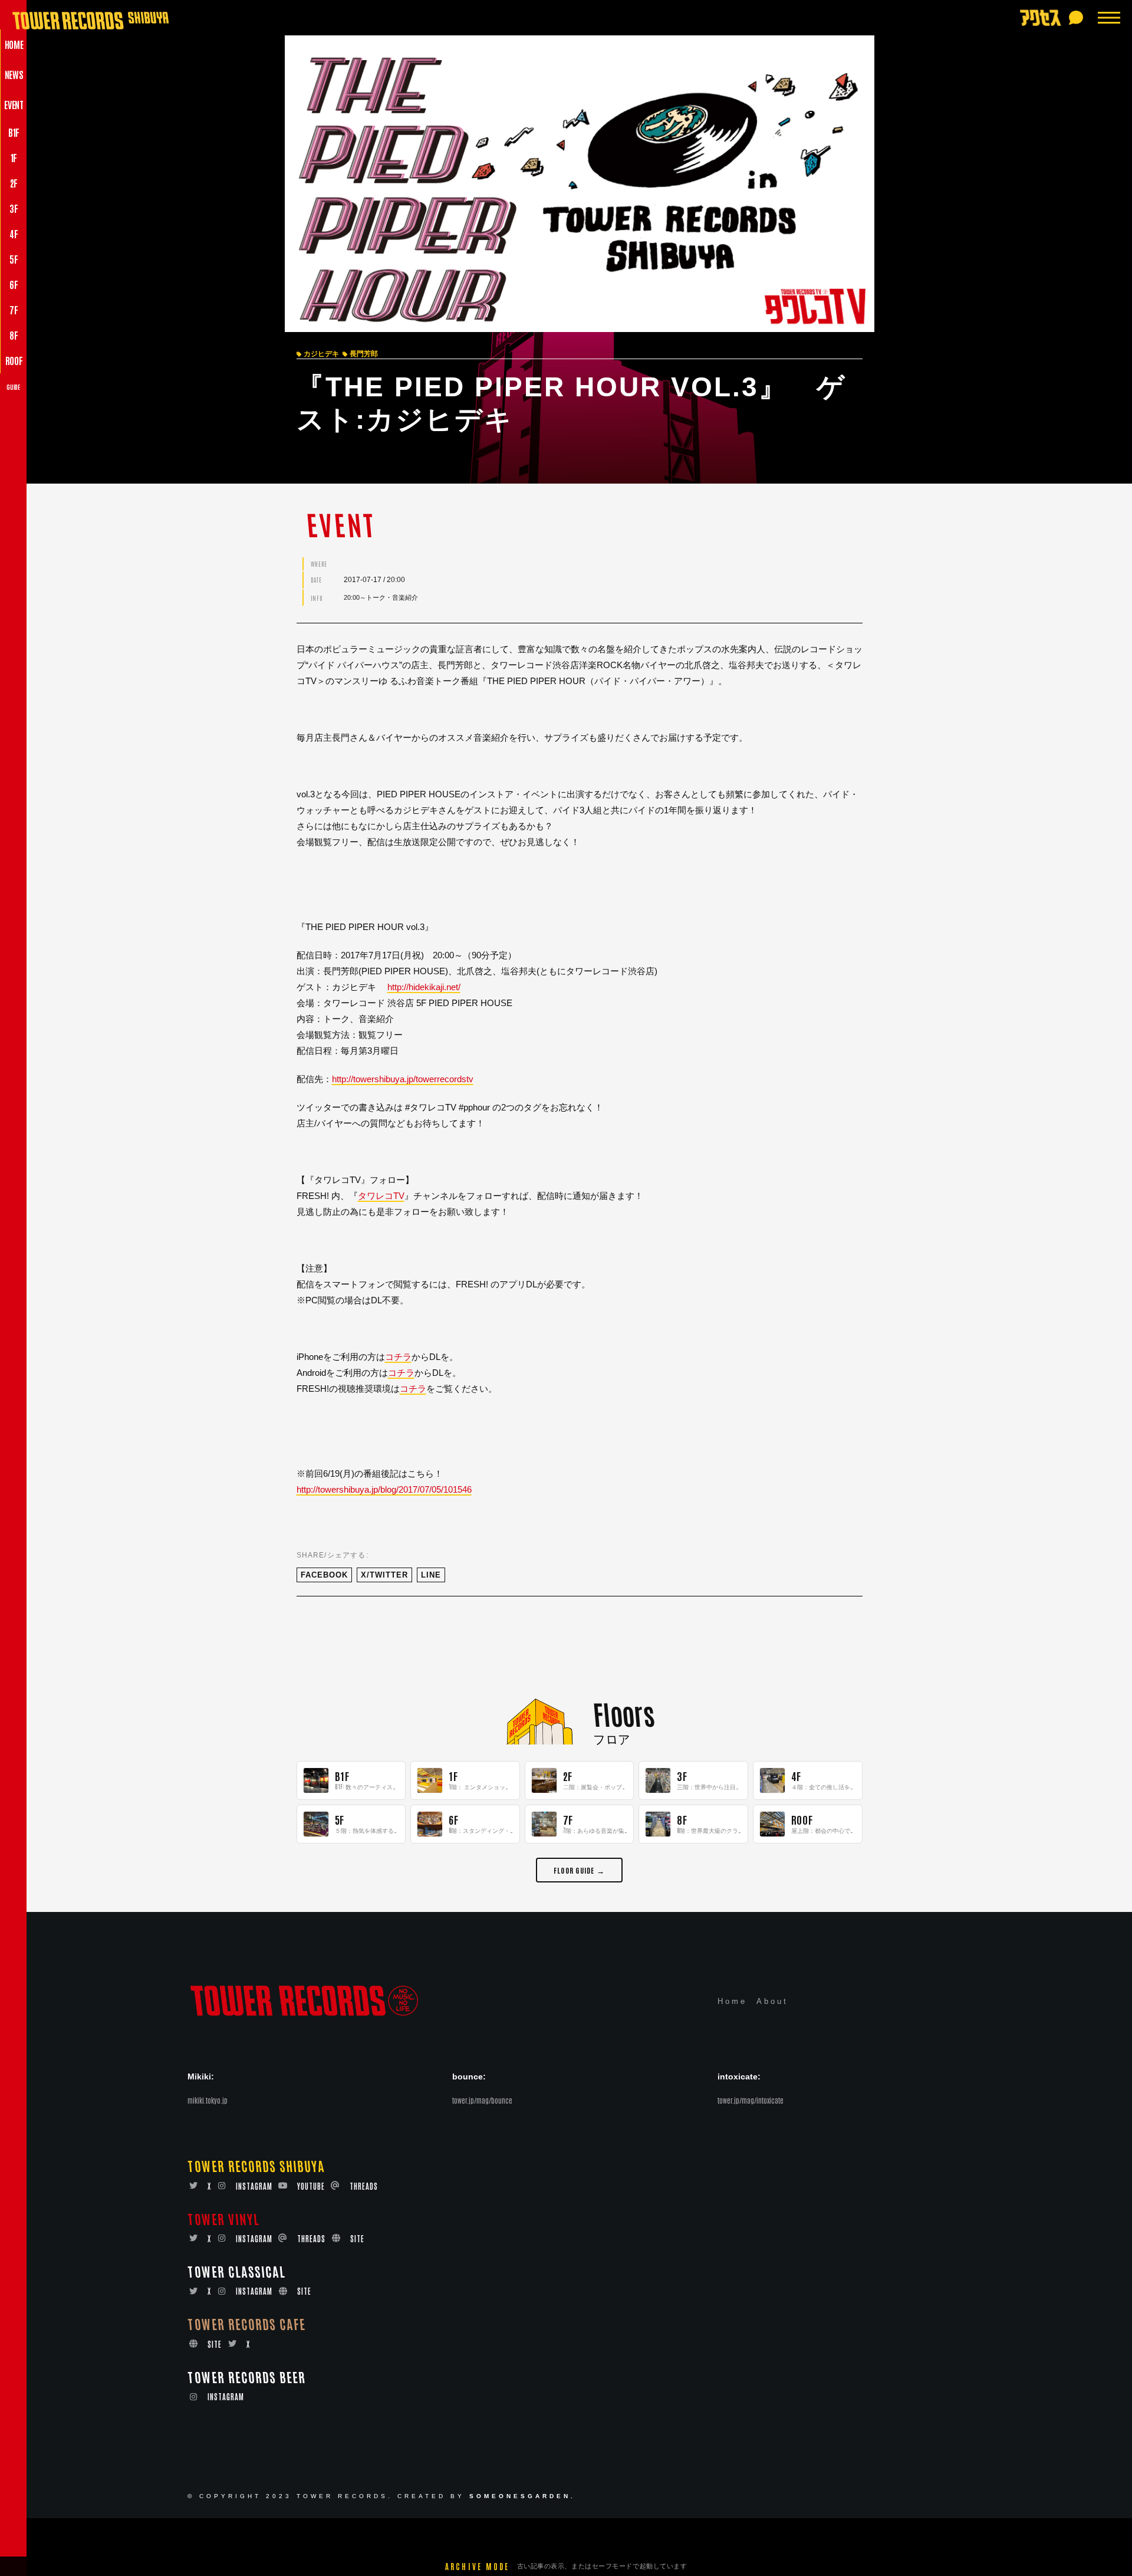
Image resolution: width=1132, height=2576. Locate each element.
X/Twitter (384, 1575)
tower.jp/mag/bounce (482, 2100)
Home (732, 2001)
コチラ (398, 1357)
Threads (364, 2186)
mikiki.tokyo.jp (208, 2100)
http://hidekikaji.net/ (424, 987)
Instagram (254, 2186)
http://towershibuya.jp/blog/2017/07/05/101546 (384, 1489)
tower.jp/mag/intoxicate (751, 2100)
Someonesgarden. (522, 2496)
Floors (623, 1713)
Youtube (311, 2186)
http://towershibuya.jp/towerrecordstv (403, 1079)
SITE (357, 2238)
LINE (431, 1575)
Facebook (324, 1575)
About (772, 2001)
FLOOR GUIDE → (579, 1870)
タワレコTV (381, 1196)
